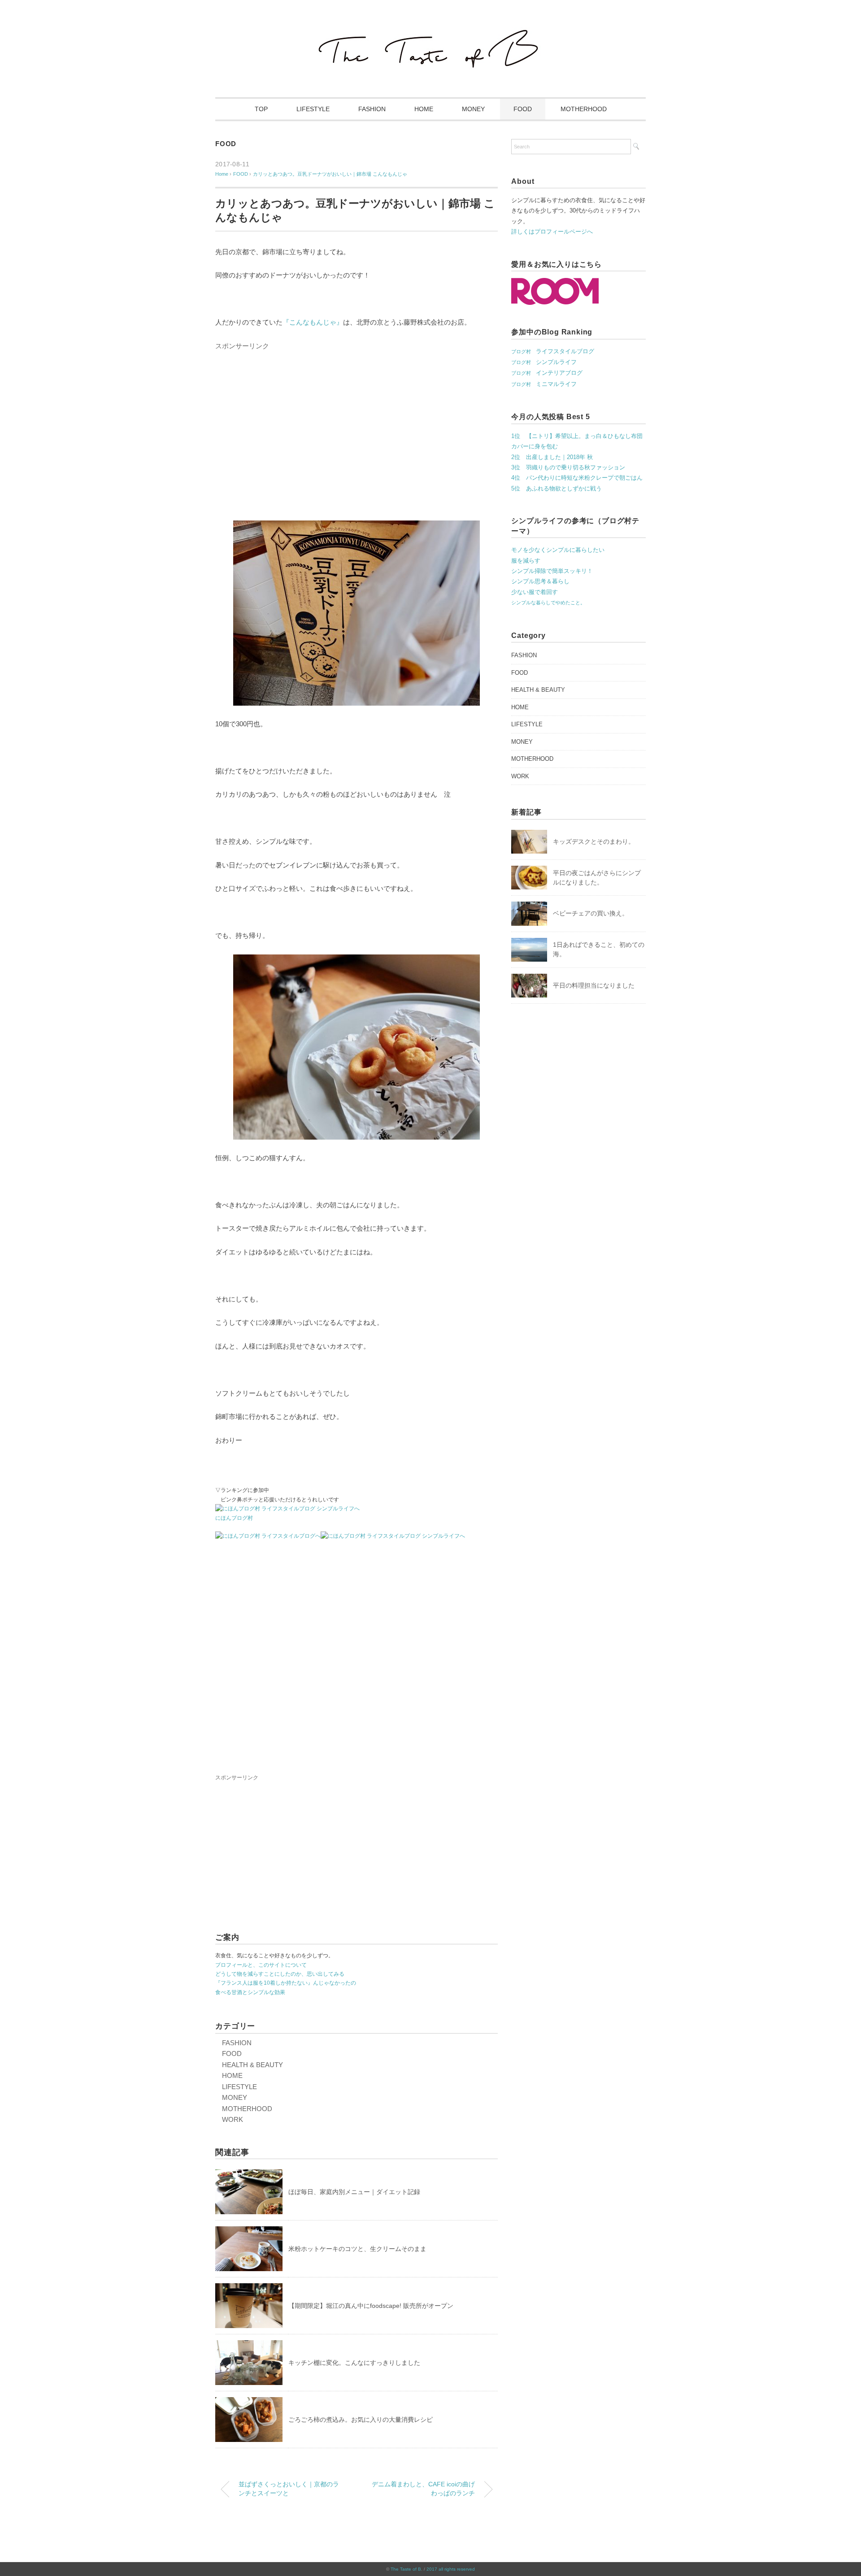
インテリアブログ (547, 373)
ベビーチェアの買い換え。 (591, 913)
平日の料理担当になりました (594, 985)
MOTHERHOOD (584, 109)
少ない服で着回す (535, 592)
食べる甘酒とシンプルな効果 (250, 1992)
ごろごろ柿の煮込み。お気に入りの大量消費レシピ (361, 2420)
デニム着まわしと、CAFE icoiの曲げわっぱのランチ (423, 2489)
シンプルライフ (544, 362)
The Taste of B (406, 2569)
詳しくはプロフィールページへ (552, 232)
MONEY (473, 109)
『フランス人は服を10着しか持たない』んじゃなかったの (286, 1983)
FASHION (372, 109)
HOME (424, 109)
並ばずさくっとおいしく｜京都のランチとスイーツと (289, 2489)
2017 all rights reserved (451, 2569)
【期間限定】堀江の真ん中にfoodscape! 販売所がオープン (371, 2306)
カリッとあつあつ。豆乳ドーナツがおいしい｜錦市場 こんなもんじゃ (330, 174)
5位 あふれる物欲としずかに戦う (557, 488)
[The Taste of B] (430, 32)
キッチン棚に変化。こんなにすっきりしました (354, 2363)
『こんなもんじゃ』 (313, 322)
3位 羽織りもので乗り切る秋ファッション (568, 467)
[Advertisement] (357, 441)
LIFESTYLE (313, 109)
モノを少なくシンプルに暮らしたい (558, 550)
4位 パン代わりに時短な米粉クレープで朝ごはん (577, 478)
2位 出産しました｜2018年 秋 (552, 457)
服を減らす (526, 561)
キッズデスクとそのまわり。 (594, 841)
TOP (261, 109)
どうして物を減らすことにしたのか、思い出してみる (280, 1974)
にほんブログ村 (234, 1518)
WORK (233, 2119)
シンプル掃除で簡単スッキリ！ (552, 571)
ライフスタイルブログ (553, 351)
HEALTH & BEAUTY (252, 2065)
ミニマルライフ (544, 384)
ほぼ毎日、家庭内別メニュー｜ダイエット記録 (354, 2192)
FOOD (523, 109)
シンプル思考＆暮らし (540, 581)
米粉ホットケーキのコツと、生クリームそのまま (357, 2249)
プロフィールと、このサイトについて (261, 1965)
